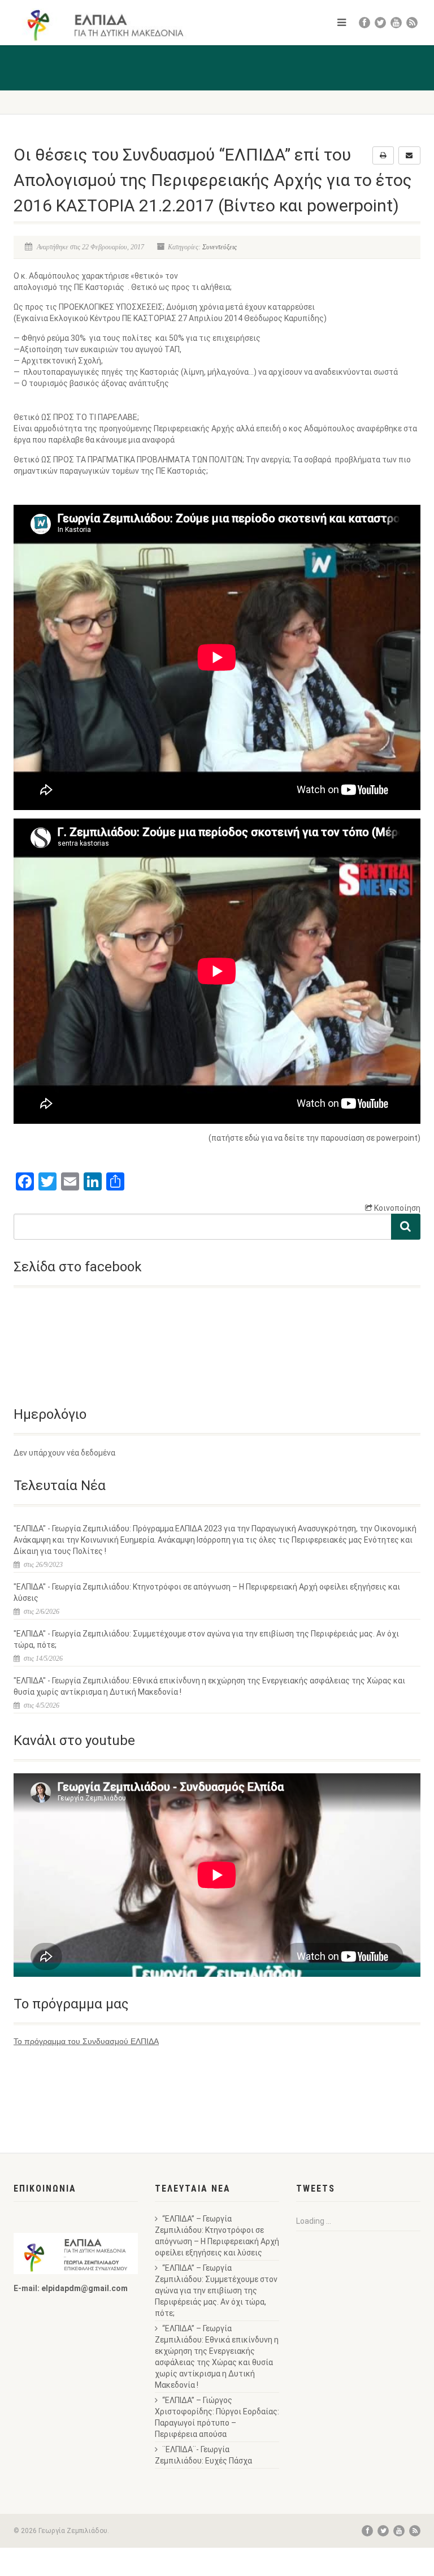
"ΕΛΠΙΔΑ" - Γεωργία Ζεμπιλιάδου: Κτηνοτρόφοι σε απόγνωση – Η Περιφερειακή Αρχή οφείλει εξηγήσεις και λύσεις (207, 1592)
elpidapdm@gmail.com (84, 2288)
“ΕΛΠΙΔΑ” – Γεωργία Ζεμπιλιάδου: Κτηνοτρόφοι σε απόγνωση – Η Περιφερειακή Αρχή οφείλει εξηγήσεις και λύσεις (217, 2236)
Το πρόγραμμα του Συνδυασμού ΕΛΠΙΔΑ (86, 2041)
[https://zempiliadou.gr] (111, 25)
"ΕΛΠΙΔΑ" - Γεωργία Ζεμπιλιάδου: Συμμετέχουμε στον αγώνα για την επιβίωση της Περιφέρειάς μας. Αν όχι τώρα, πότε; (206, 1639)
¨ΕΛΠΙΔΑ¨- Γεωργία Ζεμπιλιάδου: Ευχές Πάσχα (203, 2455)
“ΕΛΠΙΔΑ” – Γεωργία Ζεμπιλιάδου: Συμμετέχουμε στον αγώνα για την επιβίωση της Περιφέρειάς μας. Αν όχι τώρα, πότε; (216, 2291)
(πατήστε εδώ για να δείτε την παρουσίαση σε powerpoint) (314, 1138)
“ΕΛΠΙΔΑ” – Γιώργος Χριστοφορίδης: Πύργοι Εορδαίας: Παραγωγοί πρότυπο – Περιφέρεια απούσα (217, 2417)
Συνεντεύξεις (220, 247)
